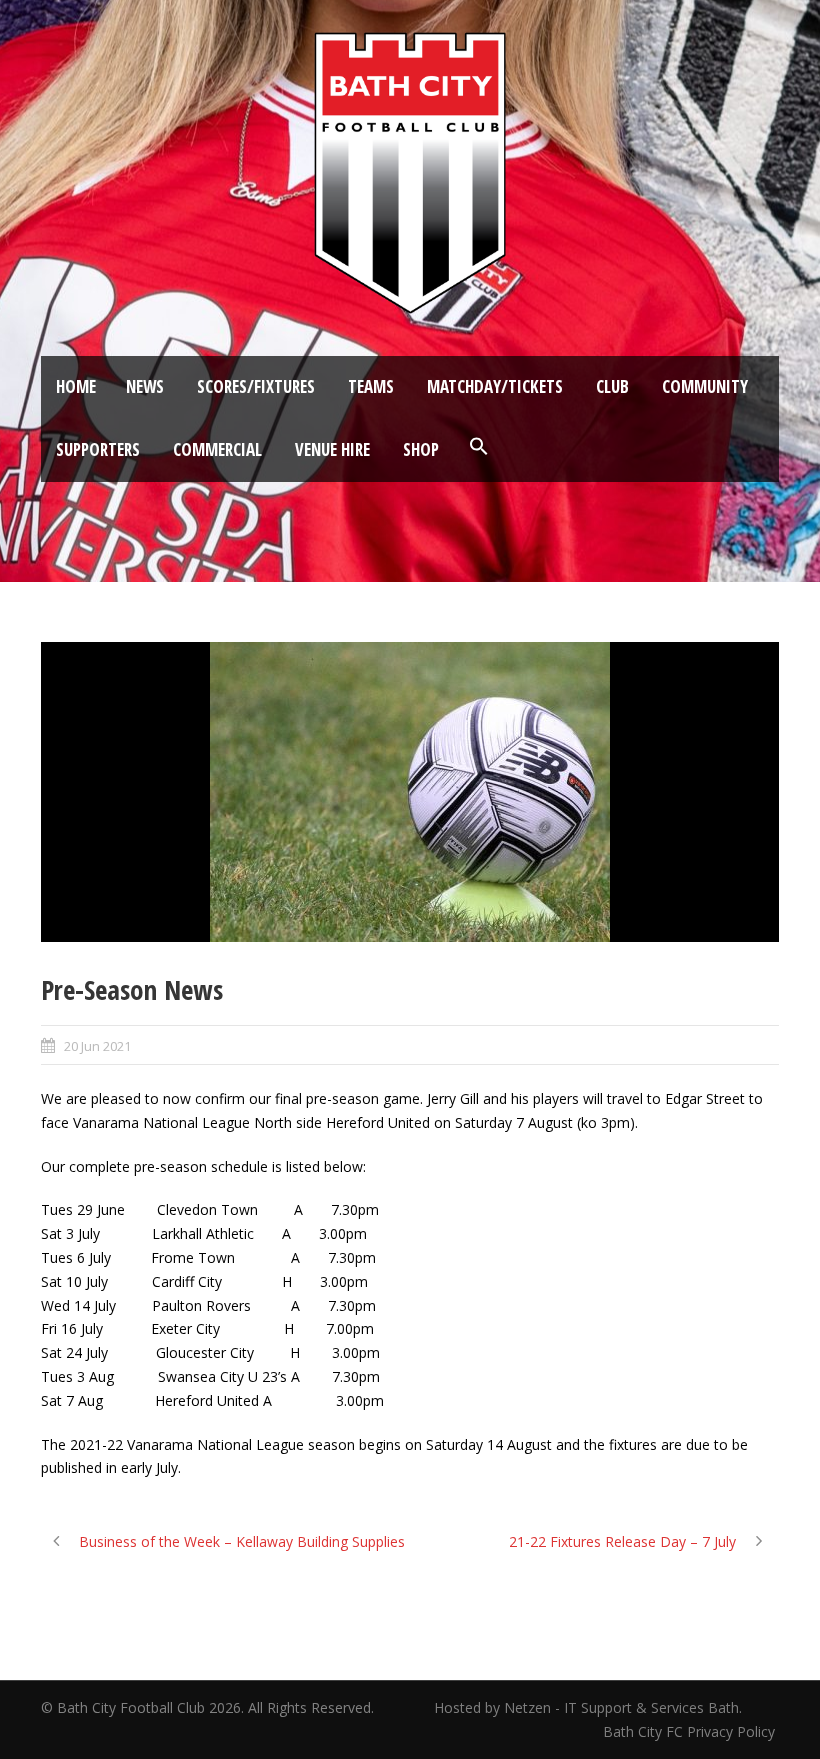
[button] (479, 447)
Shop (421, 449)
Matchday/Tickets (495, 386)
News (145, 386)
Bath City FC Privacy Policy (691, 1731)
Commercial (217, 449)
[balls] (410, 792)
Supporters (98, 449)
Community (705, 386)
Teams (371, 386)
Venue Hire (332, 449)
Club (612, 386)
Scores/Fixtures (256, 386)
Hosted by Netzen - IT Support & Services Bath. (588, 1707)
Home (76, 386)
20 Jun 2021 (97, 1046)
